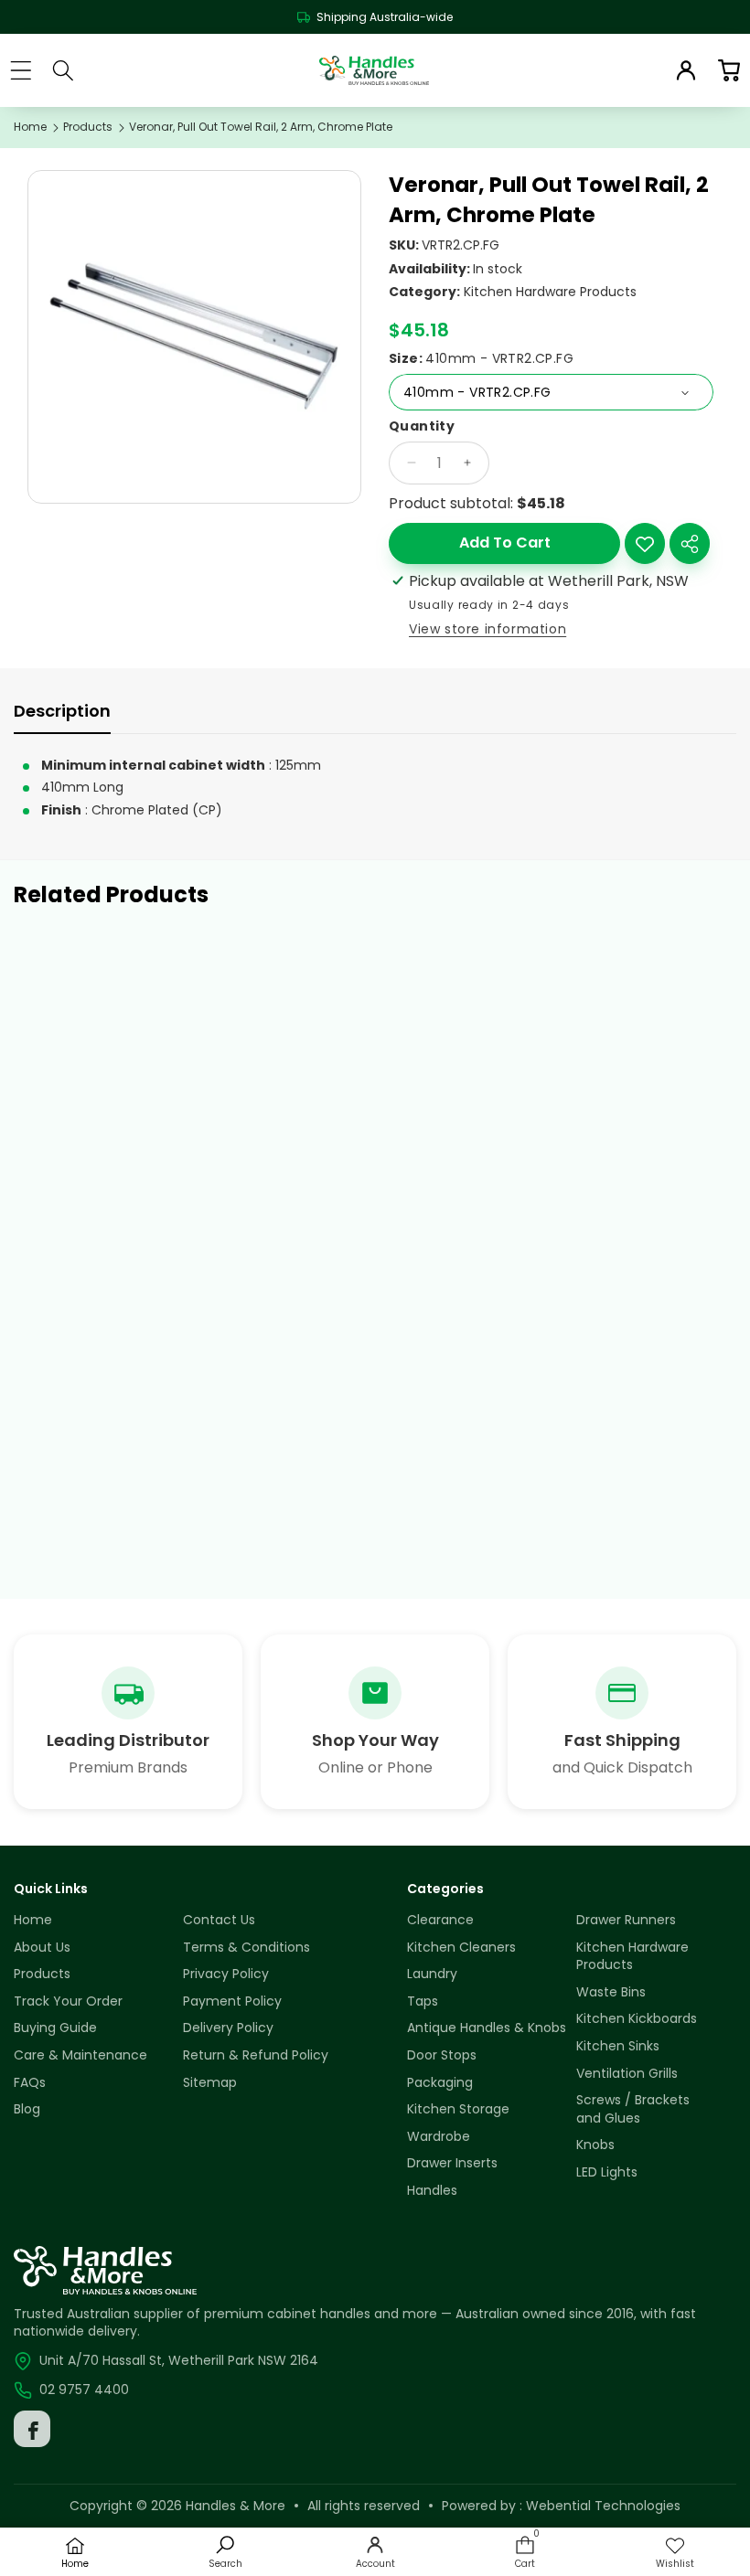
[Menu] (21, 70)
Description (62, 711)
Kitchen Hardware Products (550, 292)
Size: (481, 359)
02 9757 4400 (84, 2390)
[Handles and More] (374, 70)
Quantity (422, 426)
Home (30, 127)
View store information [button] (487, 629)
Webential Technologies (603, 2506)
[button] (729, 70)
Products (88, 127)
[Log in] (686, 70)
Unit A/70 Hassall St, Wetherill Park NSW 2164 (179, 2360)
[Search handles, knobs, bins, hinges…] (64, 70)
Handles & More (236, 2506)
